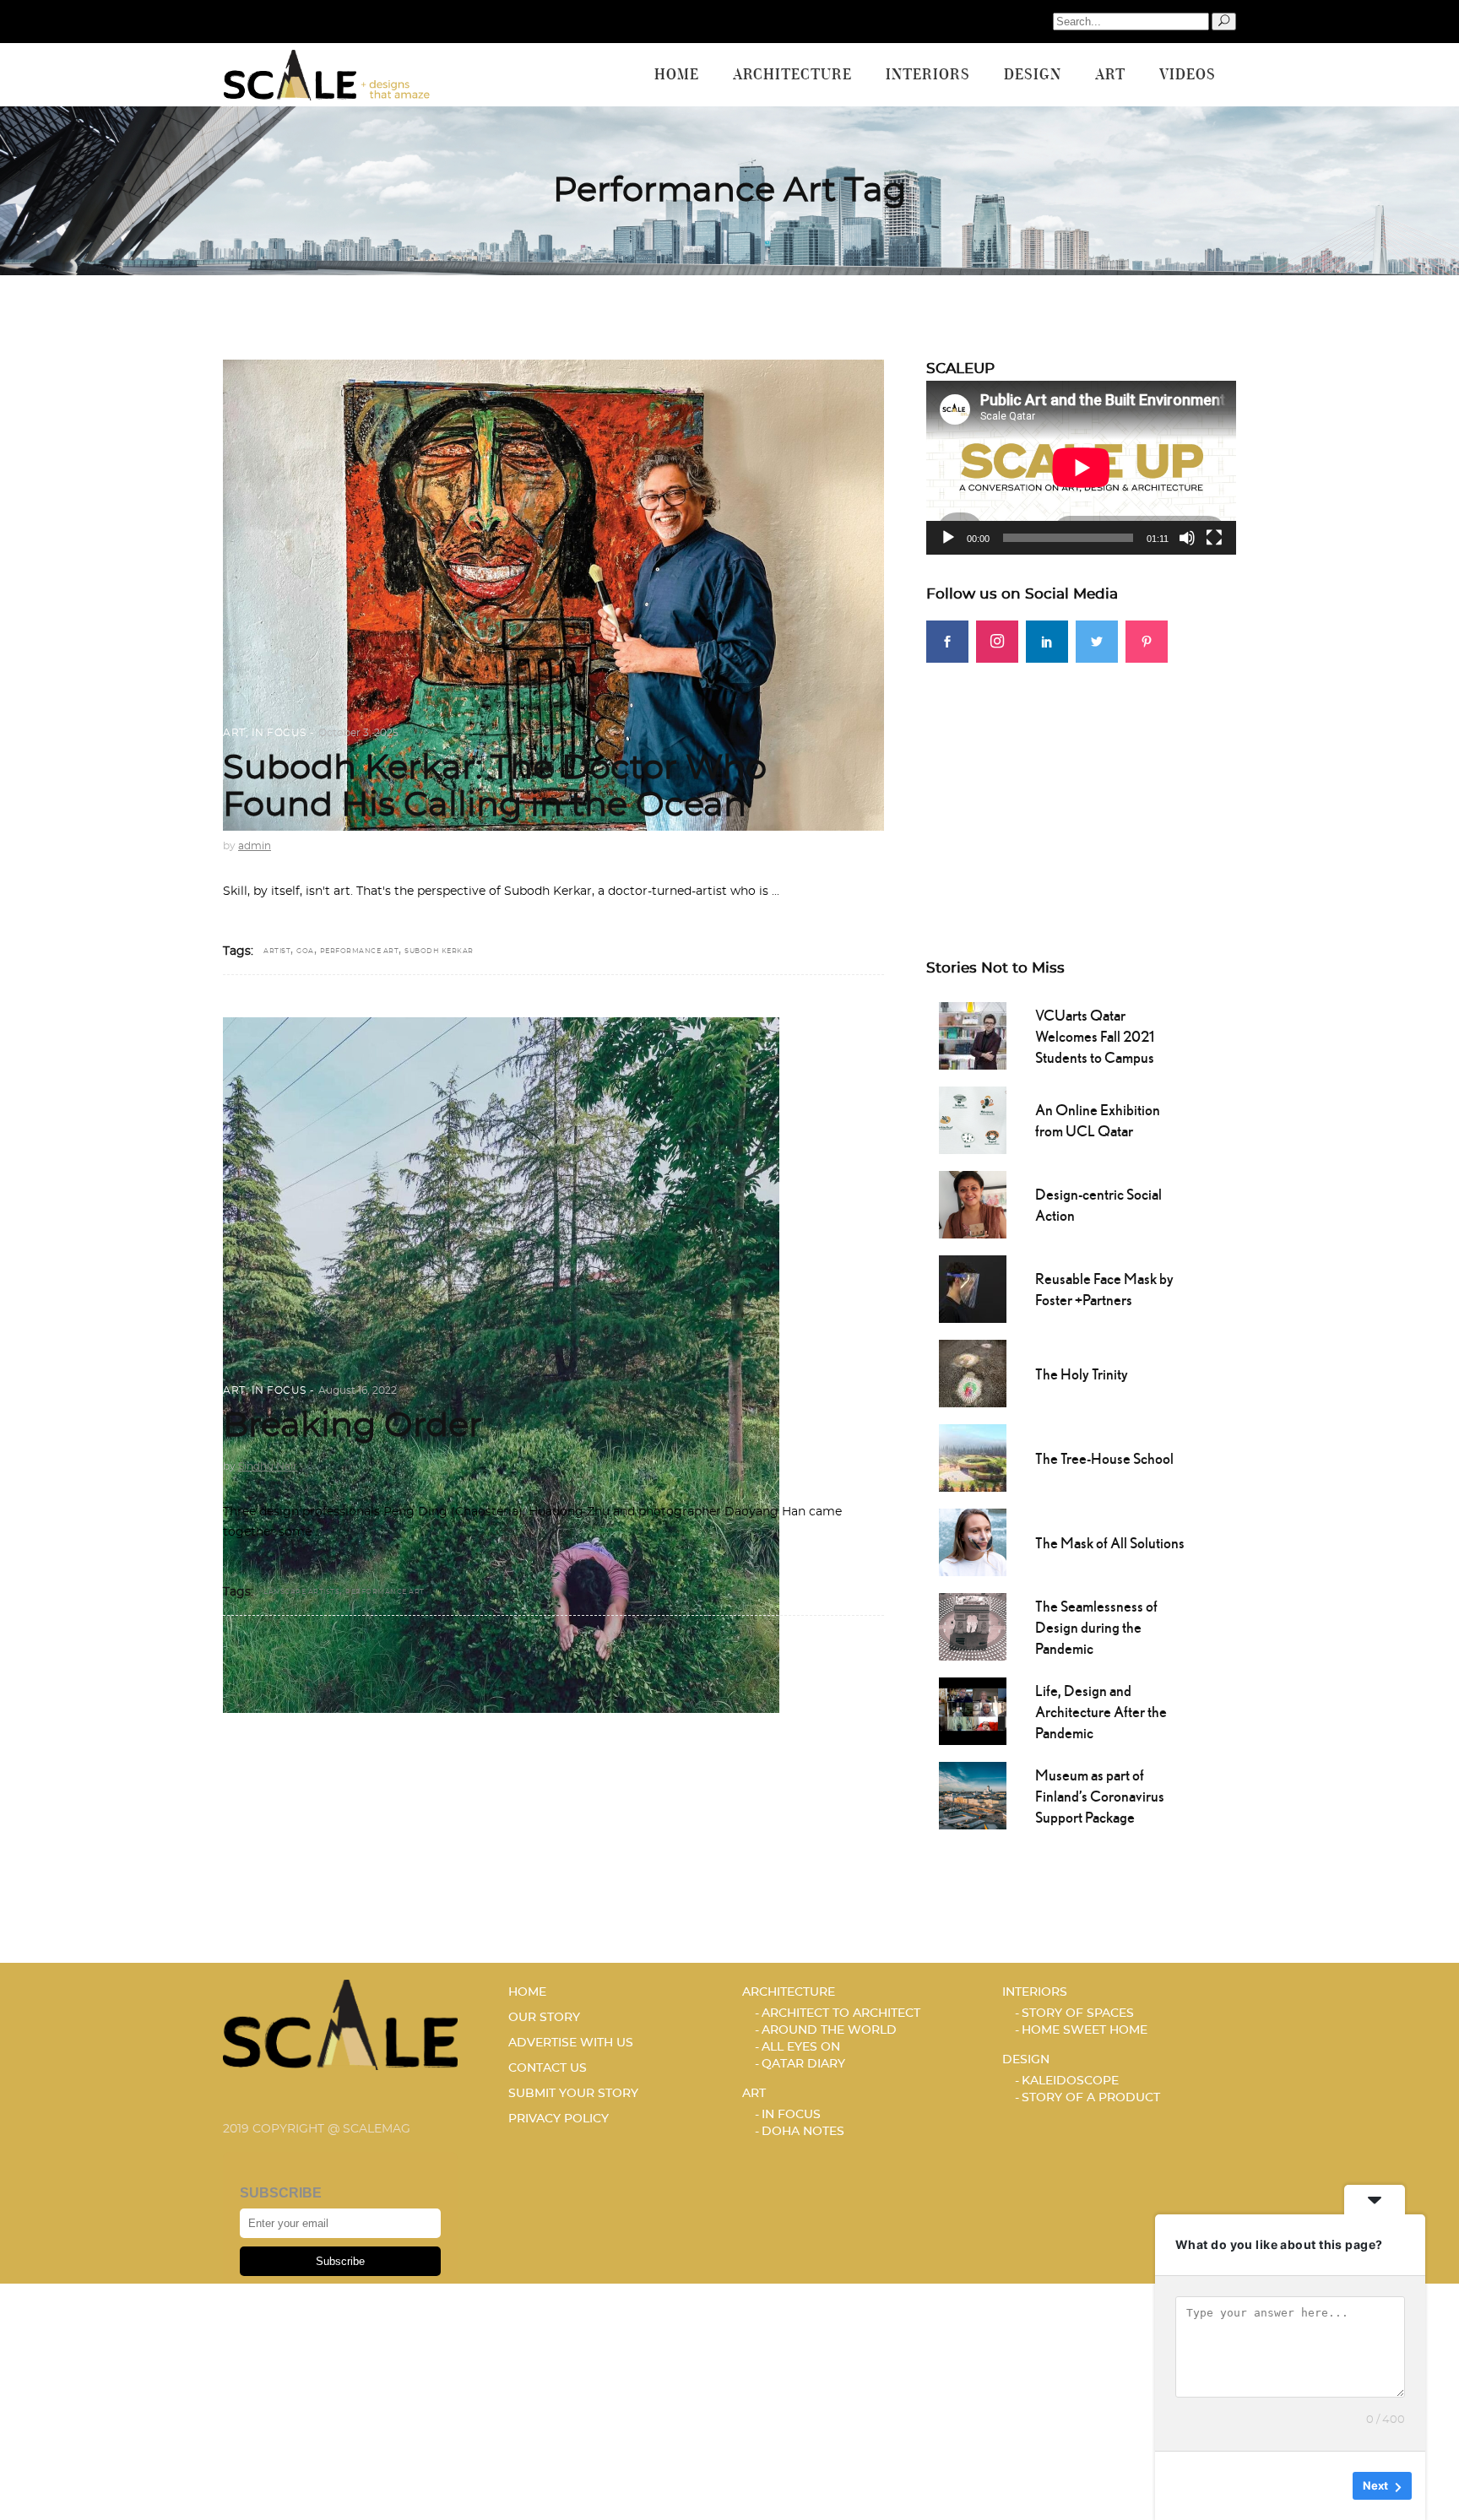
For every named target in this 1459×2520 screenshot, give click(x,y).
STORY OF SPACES (1078, 2013)
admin (255, 846)
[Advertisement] (1081, 781)
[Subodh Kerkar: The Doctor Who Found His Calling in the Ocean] (553, 595)
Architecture (789, 1992)
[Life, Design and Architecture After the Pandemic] (973, 1710)
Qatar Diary (803, 2064)
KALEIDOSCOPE (1070, 2081)
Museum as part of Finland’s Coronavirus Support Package (1100, 1796)
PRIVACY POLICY (559, 2119)
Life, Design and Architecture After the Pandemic (1101, 1712)
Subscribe (340, 2261)
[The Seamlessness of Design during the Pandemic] (973, 1625)
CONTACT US (548, 2068)
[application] (1081, 468)
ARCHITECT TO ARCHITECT (841, 2013)
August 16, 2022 (358, 1390)
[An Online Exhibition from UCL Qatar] (973, 1119)
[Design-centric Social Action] (973, 1203)
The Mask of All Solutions (1110, 1543)
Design (1026, 2060)
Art (234, 733)
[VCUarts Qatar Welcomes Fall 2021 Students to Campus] (973, 1034)
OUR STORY (544, 2018)
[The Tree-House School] (973, 1456)
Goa (305, 951)
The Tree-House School (1104, 1458)
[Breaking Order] (501, 1365)
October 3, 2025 (358, 733)
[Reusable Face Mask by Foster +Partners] (973, 1287)
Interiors (1035, 1992)
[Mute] (1187, 538)
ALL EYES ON (801, 2047)
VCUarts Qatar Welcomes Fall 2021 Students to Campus (1095, 1036)
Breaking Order (353, 1426)
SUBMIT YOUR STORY (573, 2094)
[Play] (948, 538)
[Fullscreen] (1214, 538)
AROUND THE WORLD (829, 2030)
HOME (527, 1992)
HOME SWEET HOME (1085, 2030)
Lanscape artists (301, 1592)
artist (277, 951)
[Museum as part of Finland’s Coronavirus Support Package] (973, 1794)
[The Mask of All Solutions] (973, 1541)
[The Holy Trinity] (973, 1372)
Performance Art (360, 951)
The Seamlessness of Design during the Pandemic (1096, 1627)
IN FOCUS (279, 733)
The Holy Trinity (1082, 1374)
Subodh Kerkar (439, 951)
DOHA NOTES (803, 2132)
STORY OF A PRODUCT (1091, 2098)
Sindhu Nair (268, 1466)
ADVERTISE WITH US (571, 2043)
